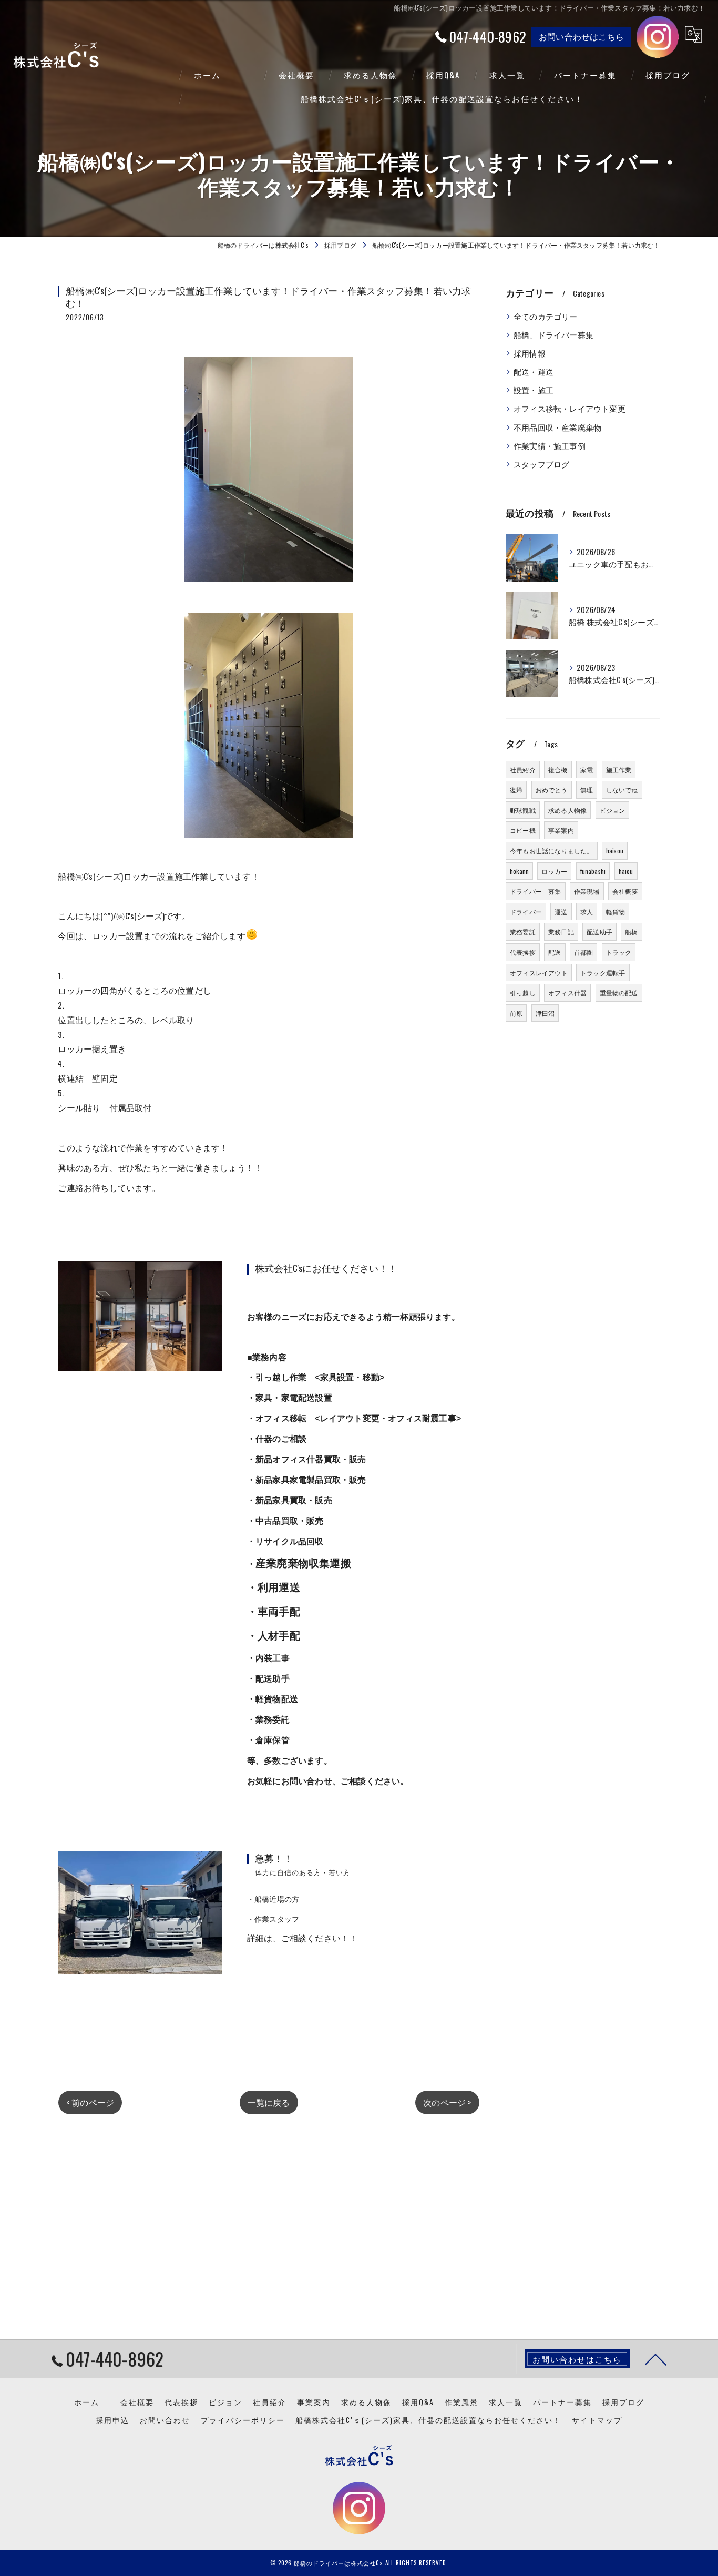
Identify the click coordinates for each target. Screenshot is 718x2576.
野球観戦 (523, 810)
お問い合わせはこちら (581, 36)
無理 (587, 790)
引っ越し (523, 992)
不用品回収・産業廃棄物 (557, 427)
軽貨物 (616, 912)
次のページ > (447, 2102)
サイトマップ (597, 2420)
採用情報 (530, 353)
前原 (516, 1013)
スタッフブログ (541, 464)
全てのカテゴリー (546, 316)
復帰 (516, 790)
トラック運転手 (603, 973)
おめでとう (552, 790)
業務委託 (523, 931)
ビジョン (613, 810)
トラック (619, 952)
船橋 (631, 931)
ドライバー (526, 912)
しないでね (622, 790)
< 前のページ (90, 2102)
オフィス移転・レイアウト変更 (570, 408)
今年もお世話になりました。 (552, 851)
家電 (587, 770)
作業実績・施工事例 (550, 446)
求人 (587, 912)
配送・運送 (534, 371)
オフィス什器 (567, 992)
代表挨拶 (523, 952)
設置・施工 (534, 390)
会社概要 (625, 891)
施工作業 (619, 770)
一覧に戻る (269, 2102)
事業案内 (561, 830)
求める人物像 (567, 810)
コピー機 (523, 830)
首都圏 (584, 952)
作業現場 (587, 891)
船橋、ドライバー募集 (553, 335)
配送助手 (599, 931)
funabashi (593, 871)
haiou (626, 871)
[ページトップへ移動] (656, 2359)
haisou (615, 851)
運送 (561, 912)
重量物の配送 (619, 992)
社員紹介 (523, 770)
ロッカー (554, 871)
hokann (519, 871)
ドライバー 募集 (536, 891)
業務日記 (561, 931)
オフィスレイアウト (539, 973)
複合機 (558, 770)
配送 (555, 952)
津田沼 (545, 1013)
